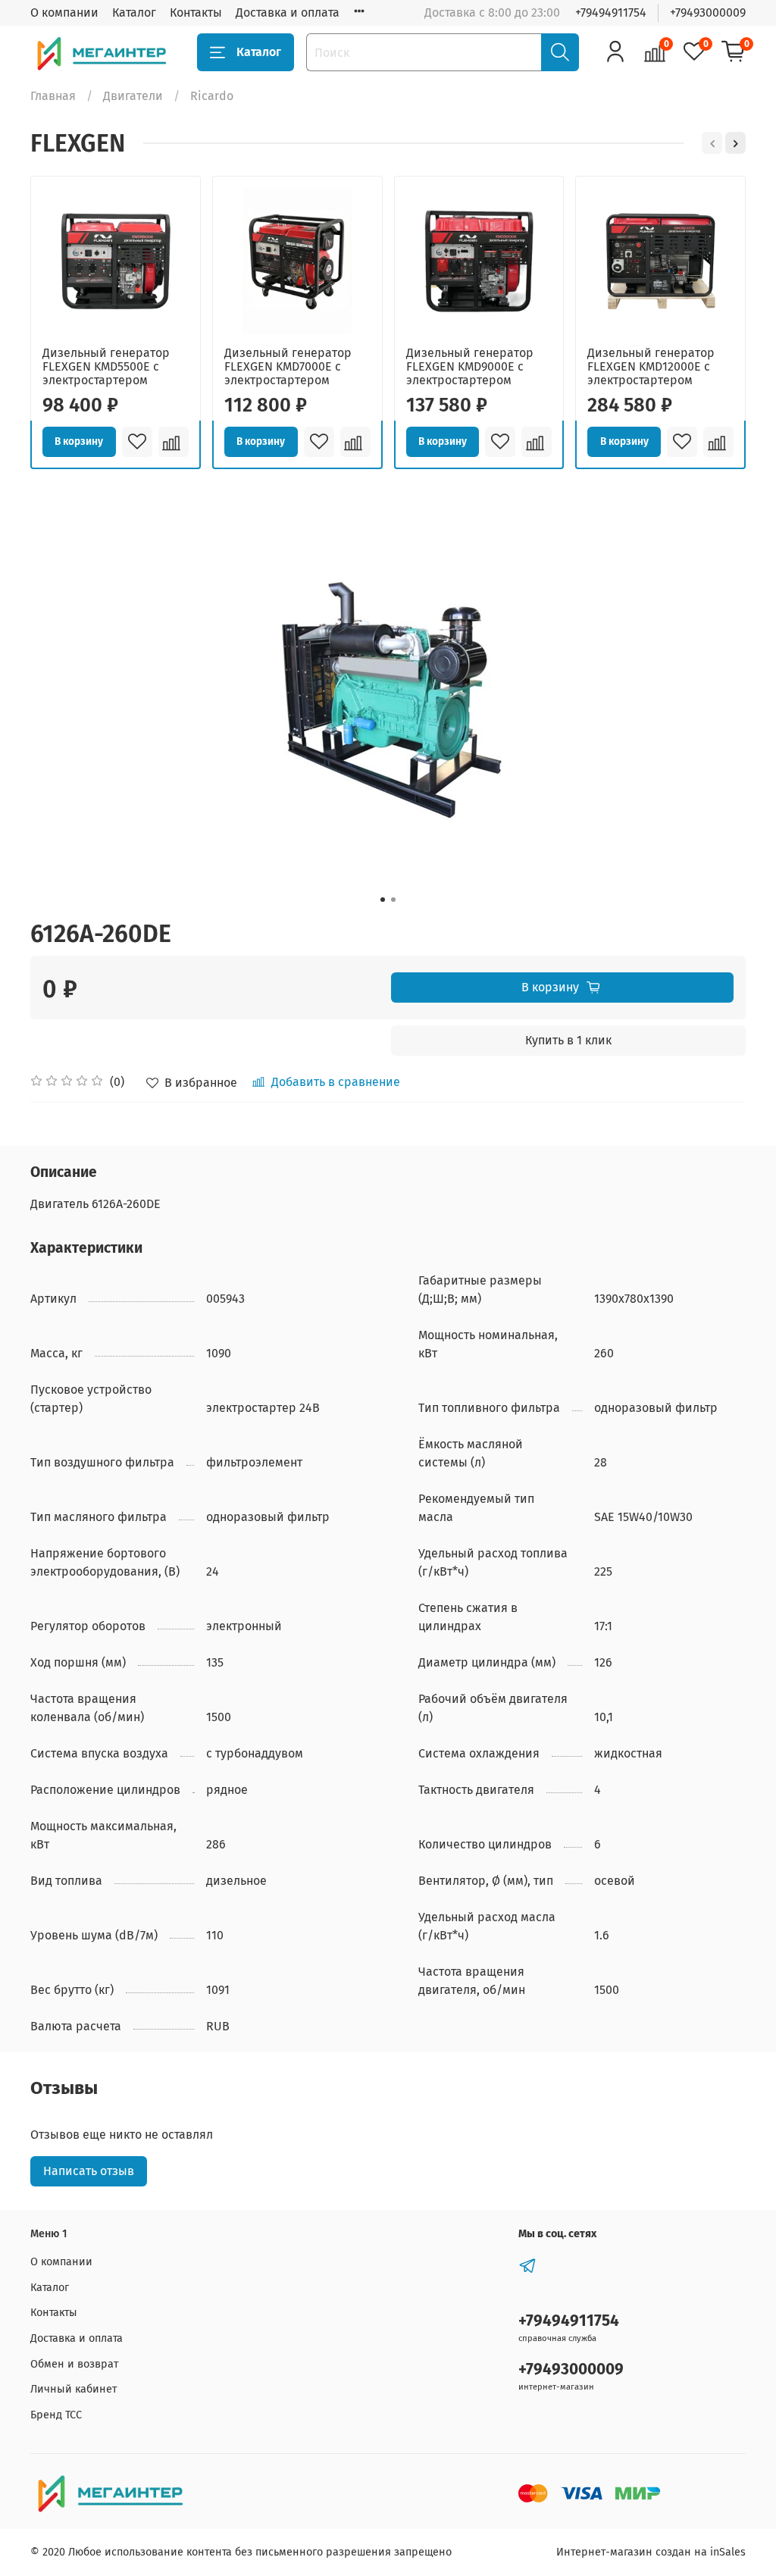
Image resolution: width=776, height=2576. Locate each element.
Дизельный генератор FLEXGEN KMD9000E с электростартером (470, 366)
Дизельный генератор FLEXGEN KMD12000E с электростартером (651, 366)
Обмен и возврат (74, 2364)
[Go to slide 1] (383, 900)
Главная (53, 96)
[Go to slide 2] (393, 900)
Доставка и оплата (288, 13)
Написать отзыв (89, 2171)
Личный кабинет (74, 2389)
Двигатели (133, 96)
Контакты (196, 13)
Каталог (134, 13)
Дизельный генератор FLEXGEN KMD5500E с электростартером (106, 366)
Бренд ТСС (56, 2415)
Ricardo (212, 96)
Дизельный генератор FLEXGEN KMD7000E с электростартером (288, 366)
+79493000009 (708, 13)
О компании (64, 13)
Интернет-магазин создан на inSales (651, 2552)
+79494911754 (611, 13)
